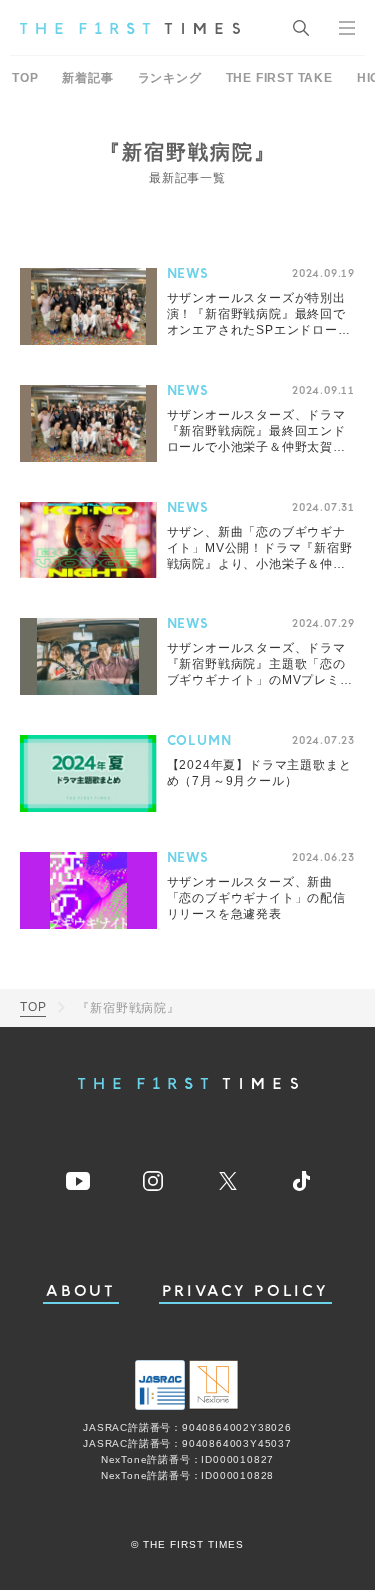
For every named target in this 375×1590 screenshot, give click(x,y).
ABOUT (81, 1291)
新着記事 (87, 78)
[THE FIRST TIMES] (130, 28)
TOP (25, 78)
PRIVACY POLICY (245, 1291)
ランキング (170, 78)
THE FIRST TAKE (279, 78)
